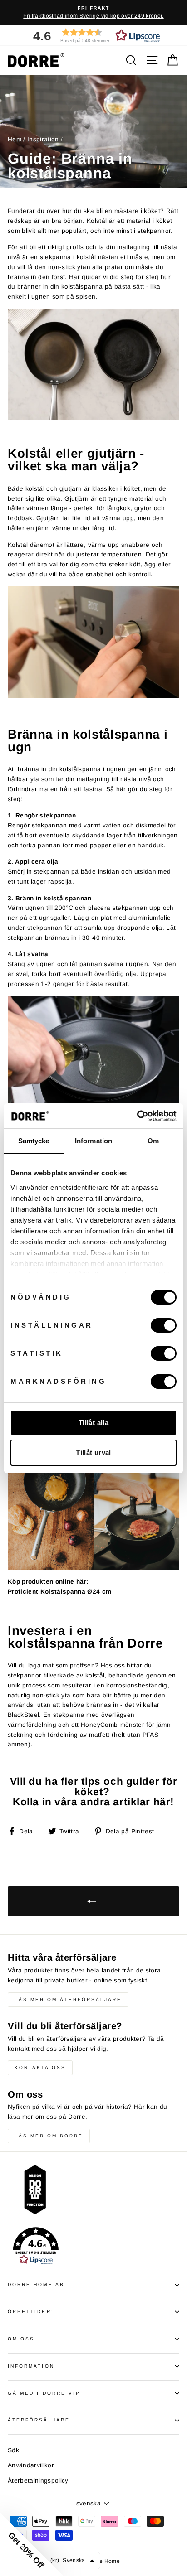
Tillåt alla (93, 1423)
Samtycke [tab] (34, 1141)
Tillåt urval (93, 1452)
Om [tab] (153, 1141)
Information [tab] (93, 1141)
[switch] (164, 1325)
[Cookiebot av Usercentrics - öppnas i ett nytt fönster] (137, 1116)
